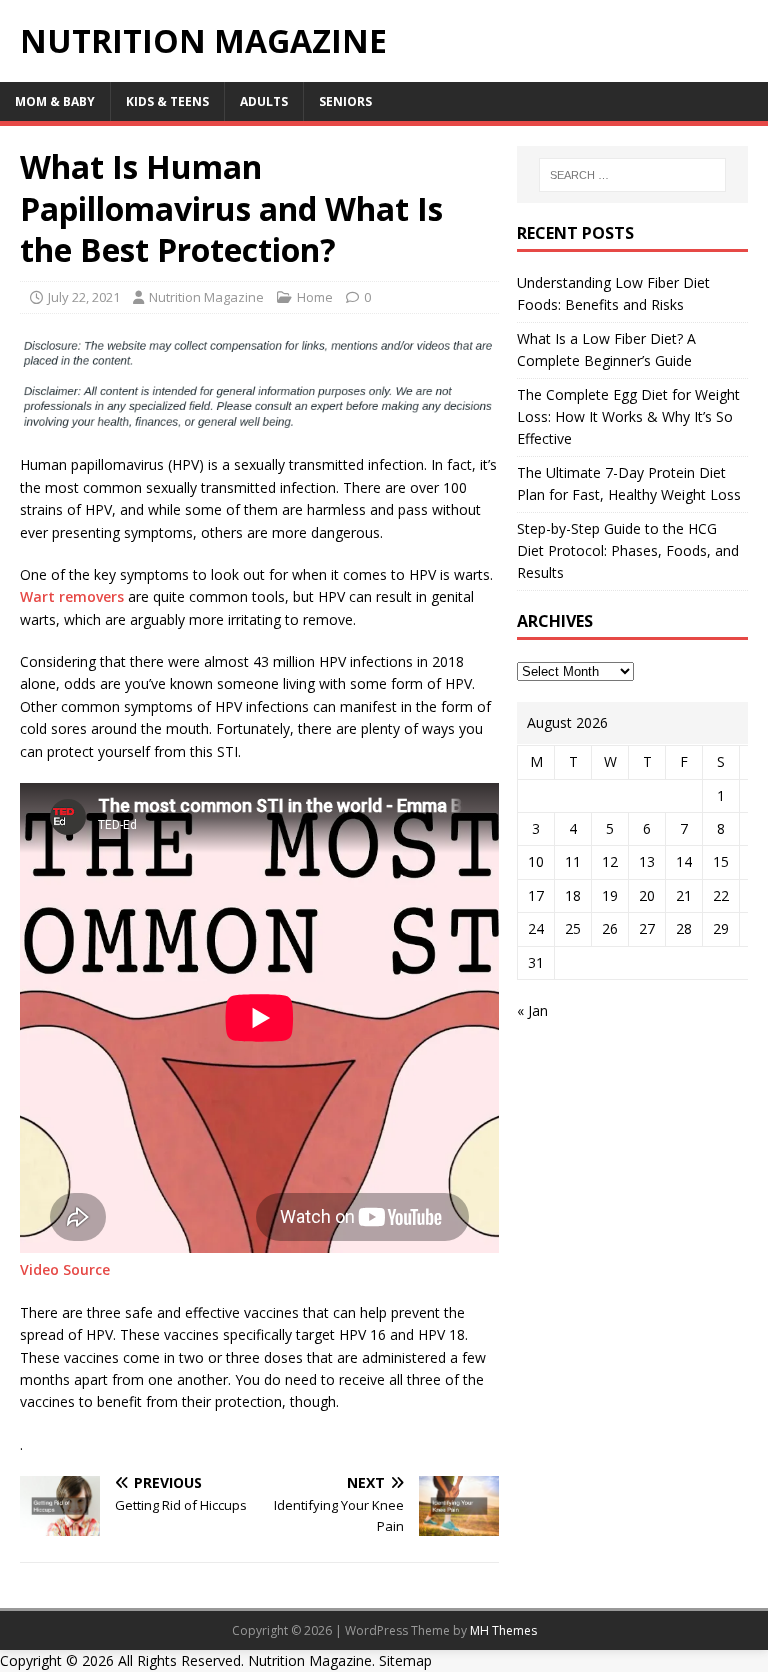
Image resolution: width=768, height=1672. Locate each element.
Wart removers (72, 596)
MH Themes (503, 1630)
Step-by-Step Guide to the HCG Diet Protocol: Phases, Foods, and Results (628, 551)
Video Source (65, 1269)
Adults (264, 101)
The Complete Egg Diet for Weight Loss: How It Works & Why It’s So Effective (628, 417)
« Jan (532, 1010)
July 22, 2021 (84, 297)
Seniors (345, 101)
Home (315, 297)
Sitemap (405, 1660)
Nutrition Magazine (206, 297)
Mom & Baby (55, 101)
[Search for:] (632, 175)
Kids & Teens (167, 101)
